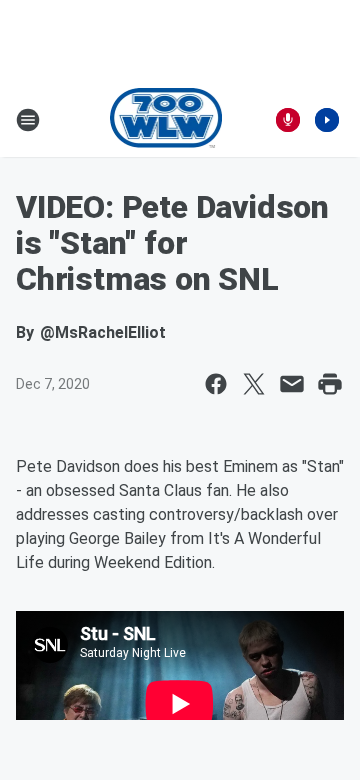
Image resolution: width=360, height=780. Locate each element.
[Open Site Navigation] (28, 120)
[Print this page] (330, 384)
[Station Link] (166, 120)
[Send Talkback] (288, 120)
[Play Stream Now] (327, 120)
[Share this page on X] (254, 384)
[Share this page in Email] (292, 384)
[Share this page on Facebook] (216, 384)
